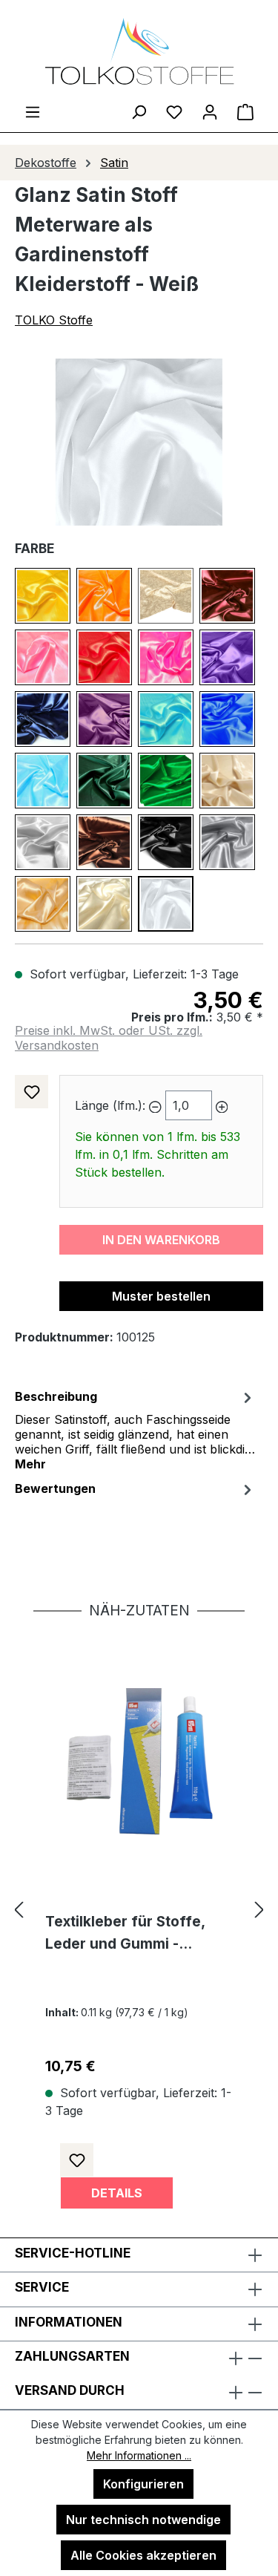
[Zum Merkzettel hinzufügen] (32, 1092)
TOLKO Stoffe (54, 320)
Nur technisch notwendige (143, 2520)
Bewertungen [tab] (55, 1488)
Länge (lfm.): (110, 1105)
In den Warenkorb (161, 1240)
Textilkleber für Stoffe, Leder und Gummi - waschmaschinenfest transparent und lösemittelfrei (125, 1934)
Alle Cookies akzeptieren (143, 2555)
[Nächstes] (259, 1909)
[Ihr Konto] (210, 111)
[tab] (135, 1429)
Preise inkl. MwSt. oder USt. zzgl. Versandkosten (109, 1038)
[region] (139, 442)
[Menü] (33, 111)
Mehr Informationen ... (139, 2455)
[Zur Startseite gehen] (139, 51)
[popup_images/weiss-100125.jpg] (139, 442)
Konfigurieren (143, 2484)
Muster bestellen (161, 1296)
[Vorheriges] (19, 1909)
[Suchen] (139, 111)
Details (117, 2193)
